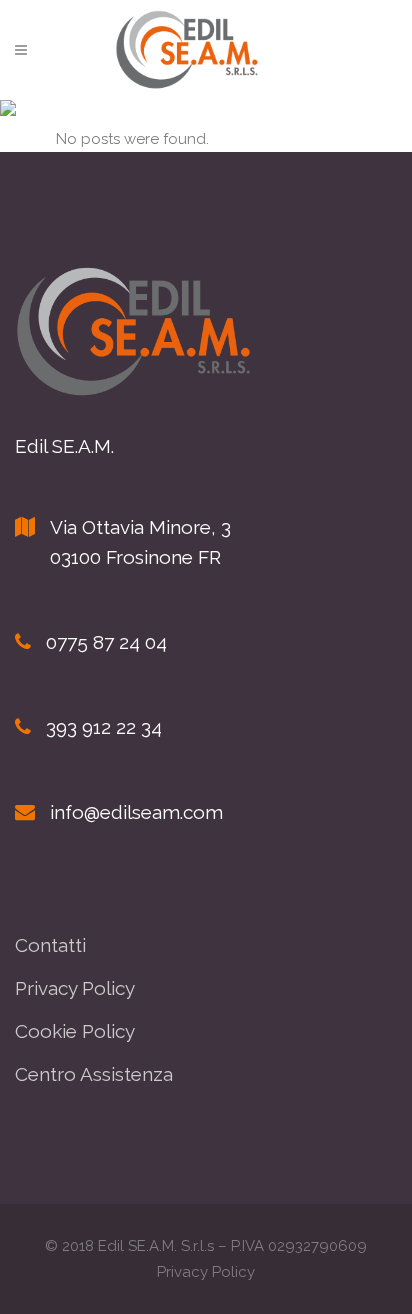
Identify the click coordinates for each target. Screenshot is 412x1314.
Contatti (50, 945)
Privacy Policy (75, 988)
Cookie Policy (75, 1031)
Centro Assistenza (94, 1074)
